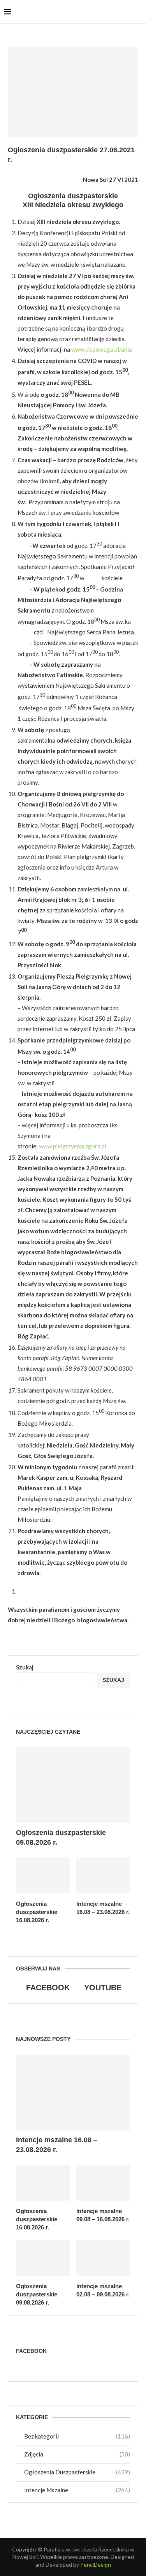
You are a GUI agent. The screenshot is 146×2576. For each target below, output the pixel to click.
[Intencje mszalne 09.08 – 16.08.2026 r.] (103, 2183)
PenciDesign (96, 2565)
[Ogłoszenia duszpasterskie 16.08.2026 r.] (43, 1875)
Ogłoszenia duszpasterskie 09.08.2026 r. (61, 1837)
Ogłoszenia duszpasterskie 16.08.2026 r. (37, 1912)
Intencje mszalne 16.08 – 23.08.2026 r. (103, 1908)
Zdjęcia (77, 2454)
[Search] (138, 12)
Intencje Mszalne (77, 2490)
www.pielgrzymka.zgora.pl (73, 1146)
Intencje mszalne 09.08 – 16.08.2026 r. (103, 2215)
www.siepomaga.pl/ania (102, 349)
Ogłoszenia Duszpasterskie (77, 2472)
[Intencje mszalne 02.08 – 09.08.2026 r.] (103, 2258)
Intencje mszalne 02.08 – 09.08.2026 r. (103, 2290)
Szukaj (25, 1667)
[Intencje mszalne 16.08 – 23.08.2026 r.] (103, 1875)
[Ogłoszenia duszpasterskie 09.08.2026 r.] (73, 1785)
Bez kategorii (77, 2436)
